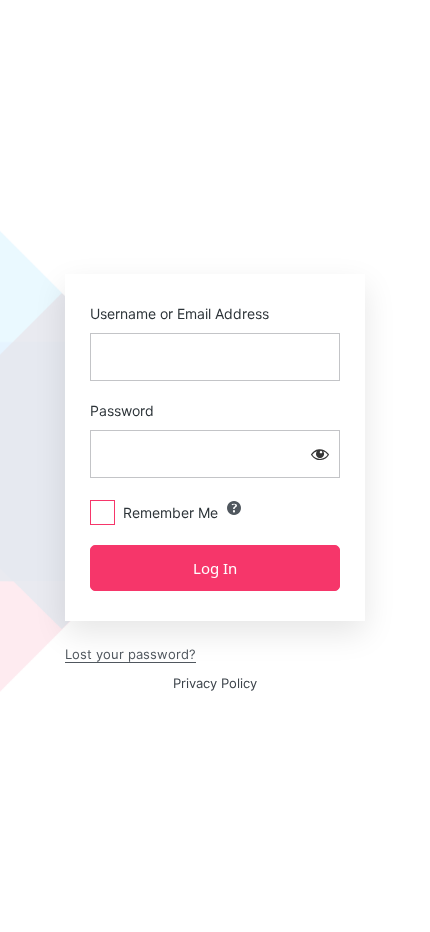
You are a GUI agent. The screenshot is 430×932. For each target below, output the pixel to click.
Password (122, 410)
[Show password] (320, 454)
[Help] (234, 508)
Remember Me (170, 512)
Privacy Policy (215, 683)
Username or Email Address (179, 313)
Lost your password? (130, 654)
